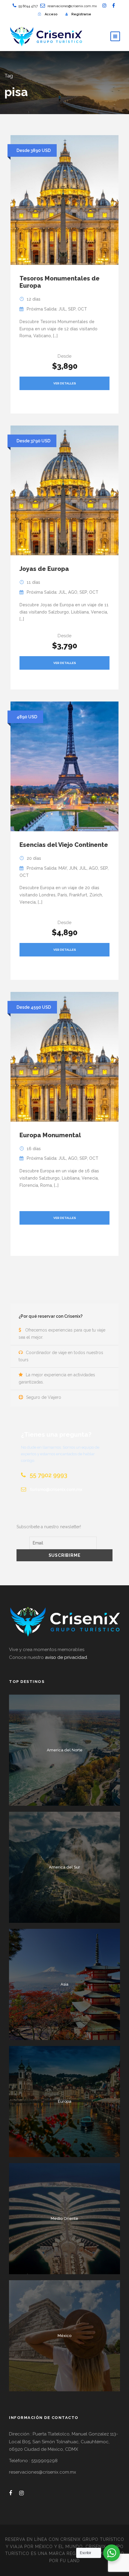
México (64, 2336)
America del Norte (65, 1750)
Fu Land (70, 2561)
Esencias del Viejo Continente (64, 845)
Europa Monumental (50, 1135)
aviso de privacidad (66, 1657)
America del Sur (64, 1867)
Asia (64, 1984)
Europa (65, 2101)
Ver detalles (65, 383)
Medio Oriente (64, 2218)
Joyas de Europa (44, 569)
